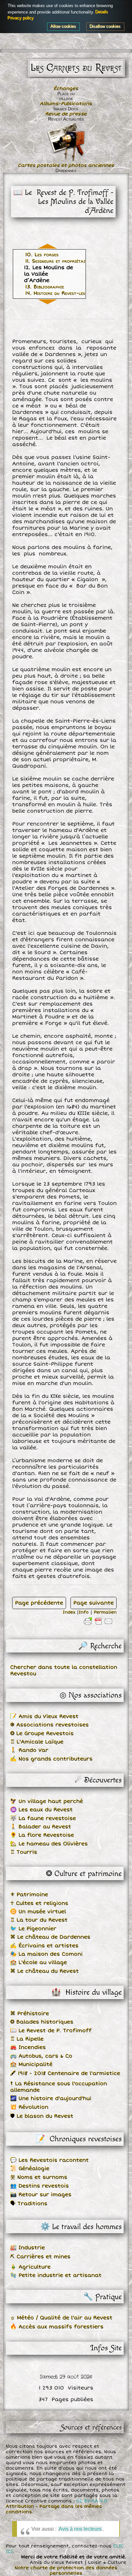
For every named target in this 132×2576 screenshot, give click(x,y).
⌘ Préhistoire (30, 2014)
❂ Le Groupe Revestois (42, 1734)
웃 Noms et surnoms (39, 2177)
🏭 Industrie (28, 2248)
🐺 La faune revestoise (43, 1818)
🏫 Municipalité (31, 2064)
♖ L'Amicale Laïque (37, 1742)
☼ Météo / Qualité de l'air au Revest (61, 2318)
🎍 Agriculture (30, 2267)
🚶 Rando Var (29, 1750)
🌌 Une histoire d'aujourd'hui (51, 2098)
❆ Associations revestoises (50, 1725)
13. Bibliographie (45, 287)
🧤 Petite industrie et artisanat (56, 2275)
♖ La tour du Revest (39, 1920)
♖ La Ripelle (27, 2039)
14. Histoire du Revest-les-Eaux (62, 293)
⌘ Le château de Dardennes (50, 1937)
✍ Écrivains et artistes (44, 1946)
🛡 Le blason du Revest (42, 2116)
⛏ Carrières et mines (40, 2257)
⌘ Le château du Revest (45, 1971)
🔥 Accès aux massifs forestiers (57, 2327)
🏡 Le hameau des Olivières (49, 1844)
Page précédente (39, 1603)
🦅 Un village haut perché (47, 1801)
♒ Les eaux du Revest (41, 1810)
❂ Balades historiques (42, 2022)
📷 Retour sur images (41, 2195)
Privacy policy (21, 18)
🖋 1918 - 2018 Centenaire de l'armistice (65, 2073)
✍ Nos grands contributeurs (51, 1759)
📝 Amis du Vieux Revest (44, 1716)
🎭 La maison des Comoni (46, 1954)
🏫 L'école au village (39, 1962)
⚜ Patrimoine (29, 1895)
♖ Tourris (24, 1852)
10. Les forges (42, 255)
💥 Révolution (29, 2107)
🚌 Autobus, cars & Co (41, 2056)
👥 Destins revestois (40, 2186)
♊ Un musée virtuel (38, 1912)
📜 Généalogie (30, 2169)
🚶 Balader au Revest (41, 1827)
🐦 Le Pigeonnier (33, 1929)
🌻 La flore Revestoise (42, 1835)
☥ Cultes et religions (39, 1903)
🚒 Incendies (28, 2047)
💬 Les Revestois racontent (50, 2160)
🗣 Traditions (29, 2204)
